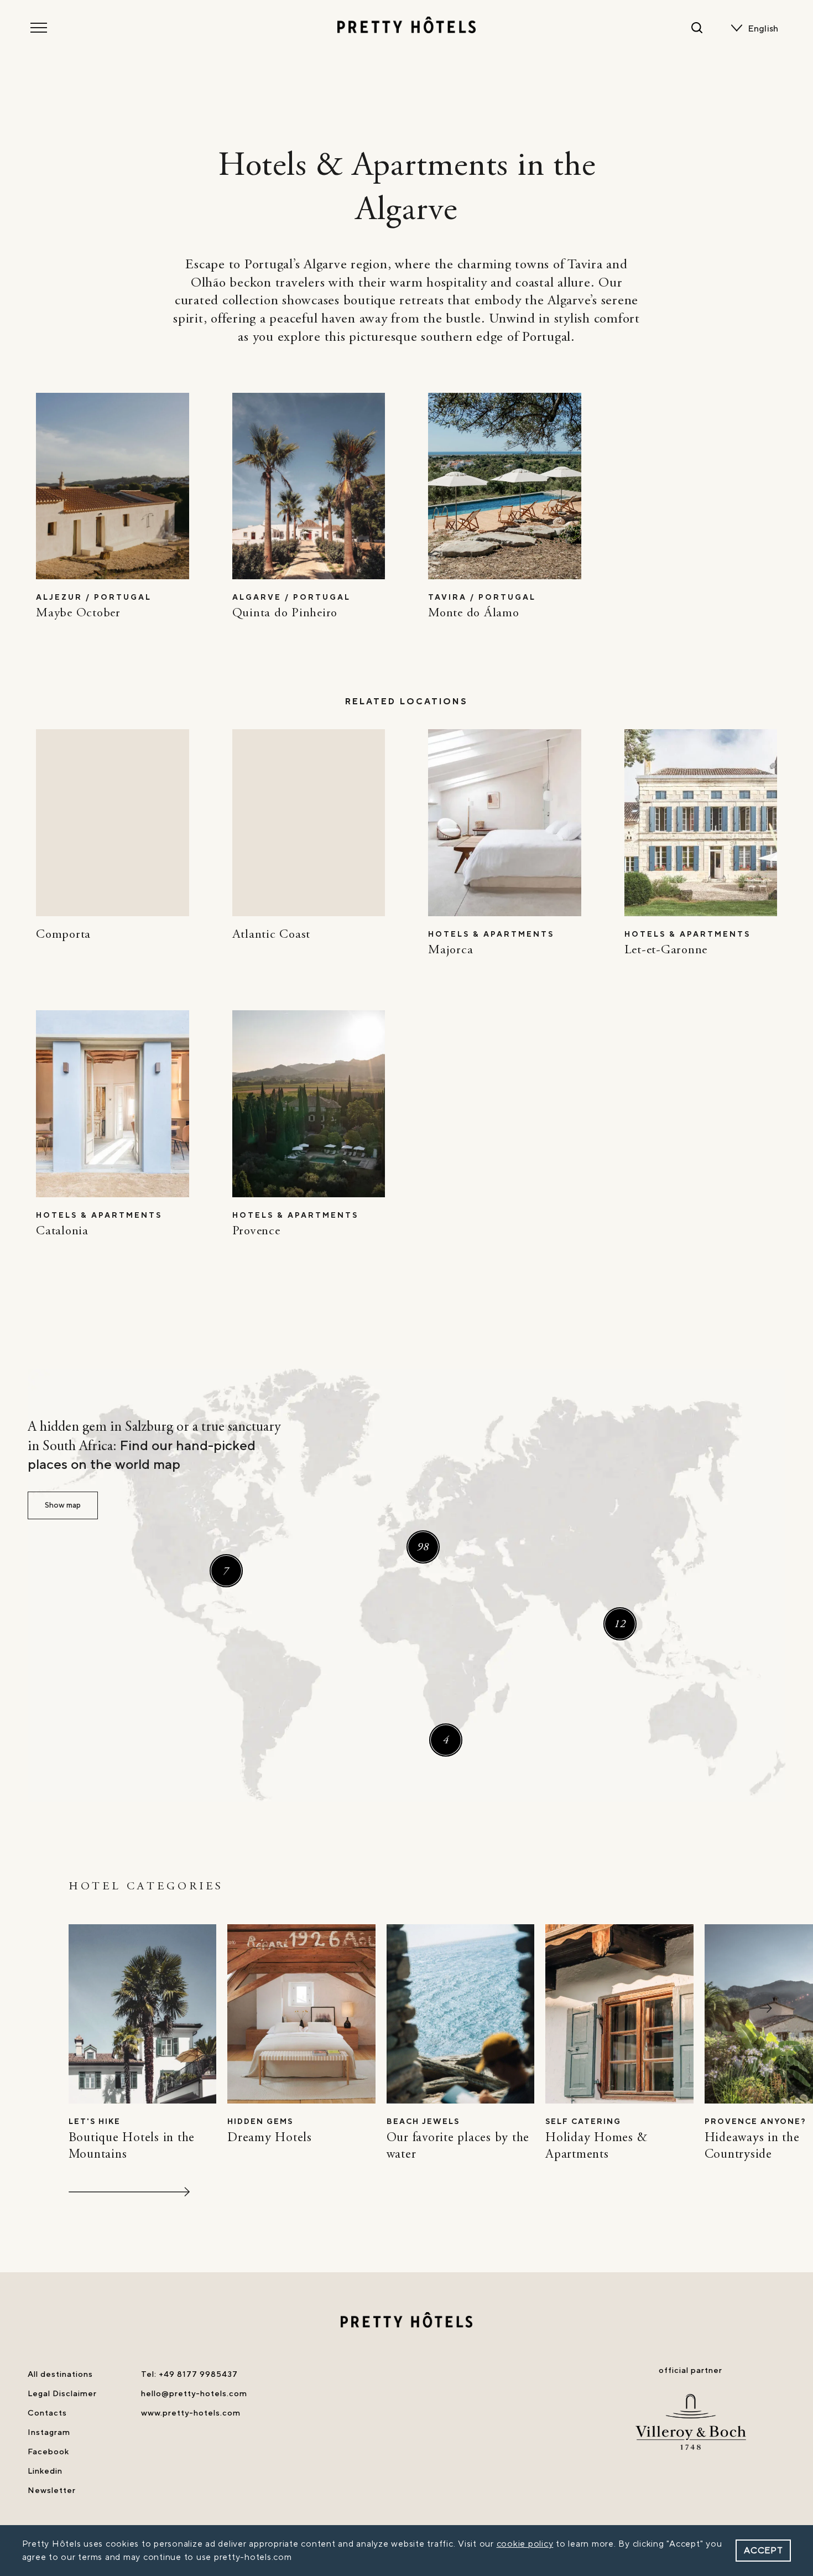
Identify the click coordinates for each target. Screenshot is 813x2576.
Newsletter (52, 2491)
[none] (765, 29)
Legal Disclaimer (62, 2394)
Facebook (48, 2452)
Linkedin (45, 2471)
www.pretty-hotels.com (191, 2413)
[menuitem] (765, 29)
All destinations (60, 2374)
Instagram (49, 2432)
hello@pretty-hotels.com (194, 2394)
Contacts (47, 2413)
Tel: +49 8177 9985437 (189, 2374)
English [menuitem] (763, 29)
